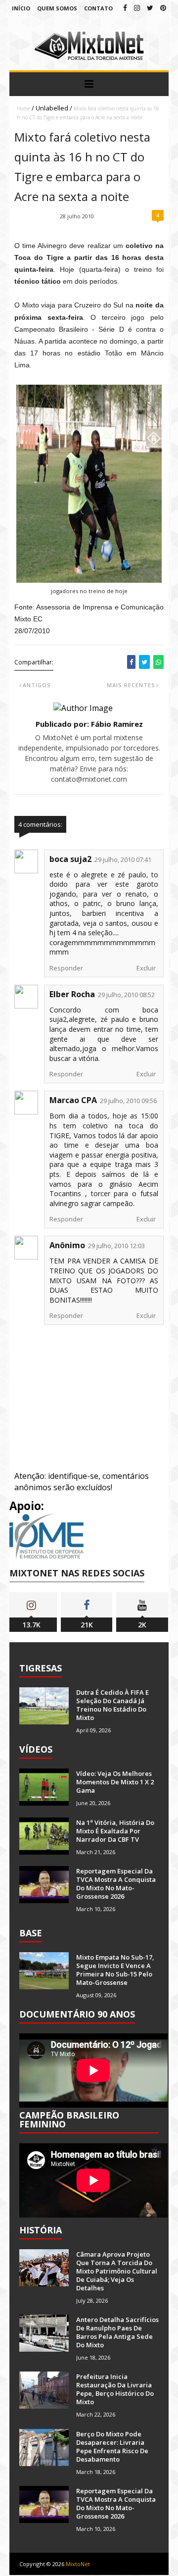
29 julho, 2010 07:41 (123, 859)
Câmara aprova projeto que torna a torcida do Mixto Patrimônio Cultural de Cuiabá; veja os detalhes (117, 2271)
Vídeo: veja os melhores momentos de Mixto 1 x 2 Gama (115, 1782)
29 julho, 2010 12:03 (116, 1246)
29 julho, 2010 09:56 (128, 1101)
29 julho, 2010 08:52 (126, 995)
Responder (66, 968)
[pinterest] (163, 8)
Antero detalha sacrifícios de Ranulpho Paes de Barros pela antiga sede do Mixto (117, 2332)
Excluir (146, 968)
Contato (98, 8)
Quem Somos (57, 8)
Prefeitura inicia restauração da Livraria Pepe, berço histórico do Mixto (115, 2389)
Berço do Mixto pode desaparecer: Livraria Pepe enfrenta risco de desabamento (112, 2447)
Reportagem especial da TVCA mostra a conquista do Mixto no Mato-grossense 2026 (116, 1884)
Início (21, 8)
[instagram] (137, 8)
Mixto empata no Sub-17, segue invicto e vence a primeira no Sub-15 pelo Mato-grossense (115, 1970)
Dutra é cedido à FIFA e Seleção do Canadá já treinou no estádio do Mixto (112, 1705)
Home (23, 108)
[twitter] (150, 8)
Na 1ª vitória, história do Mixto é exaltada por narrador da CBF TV (115, 1831)
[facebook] (125, 8)
